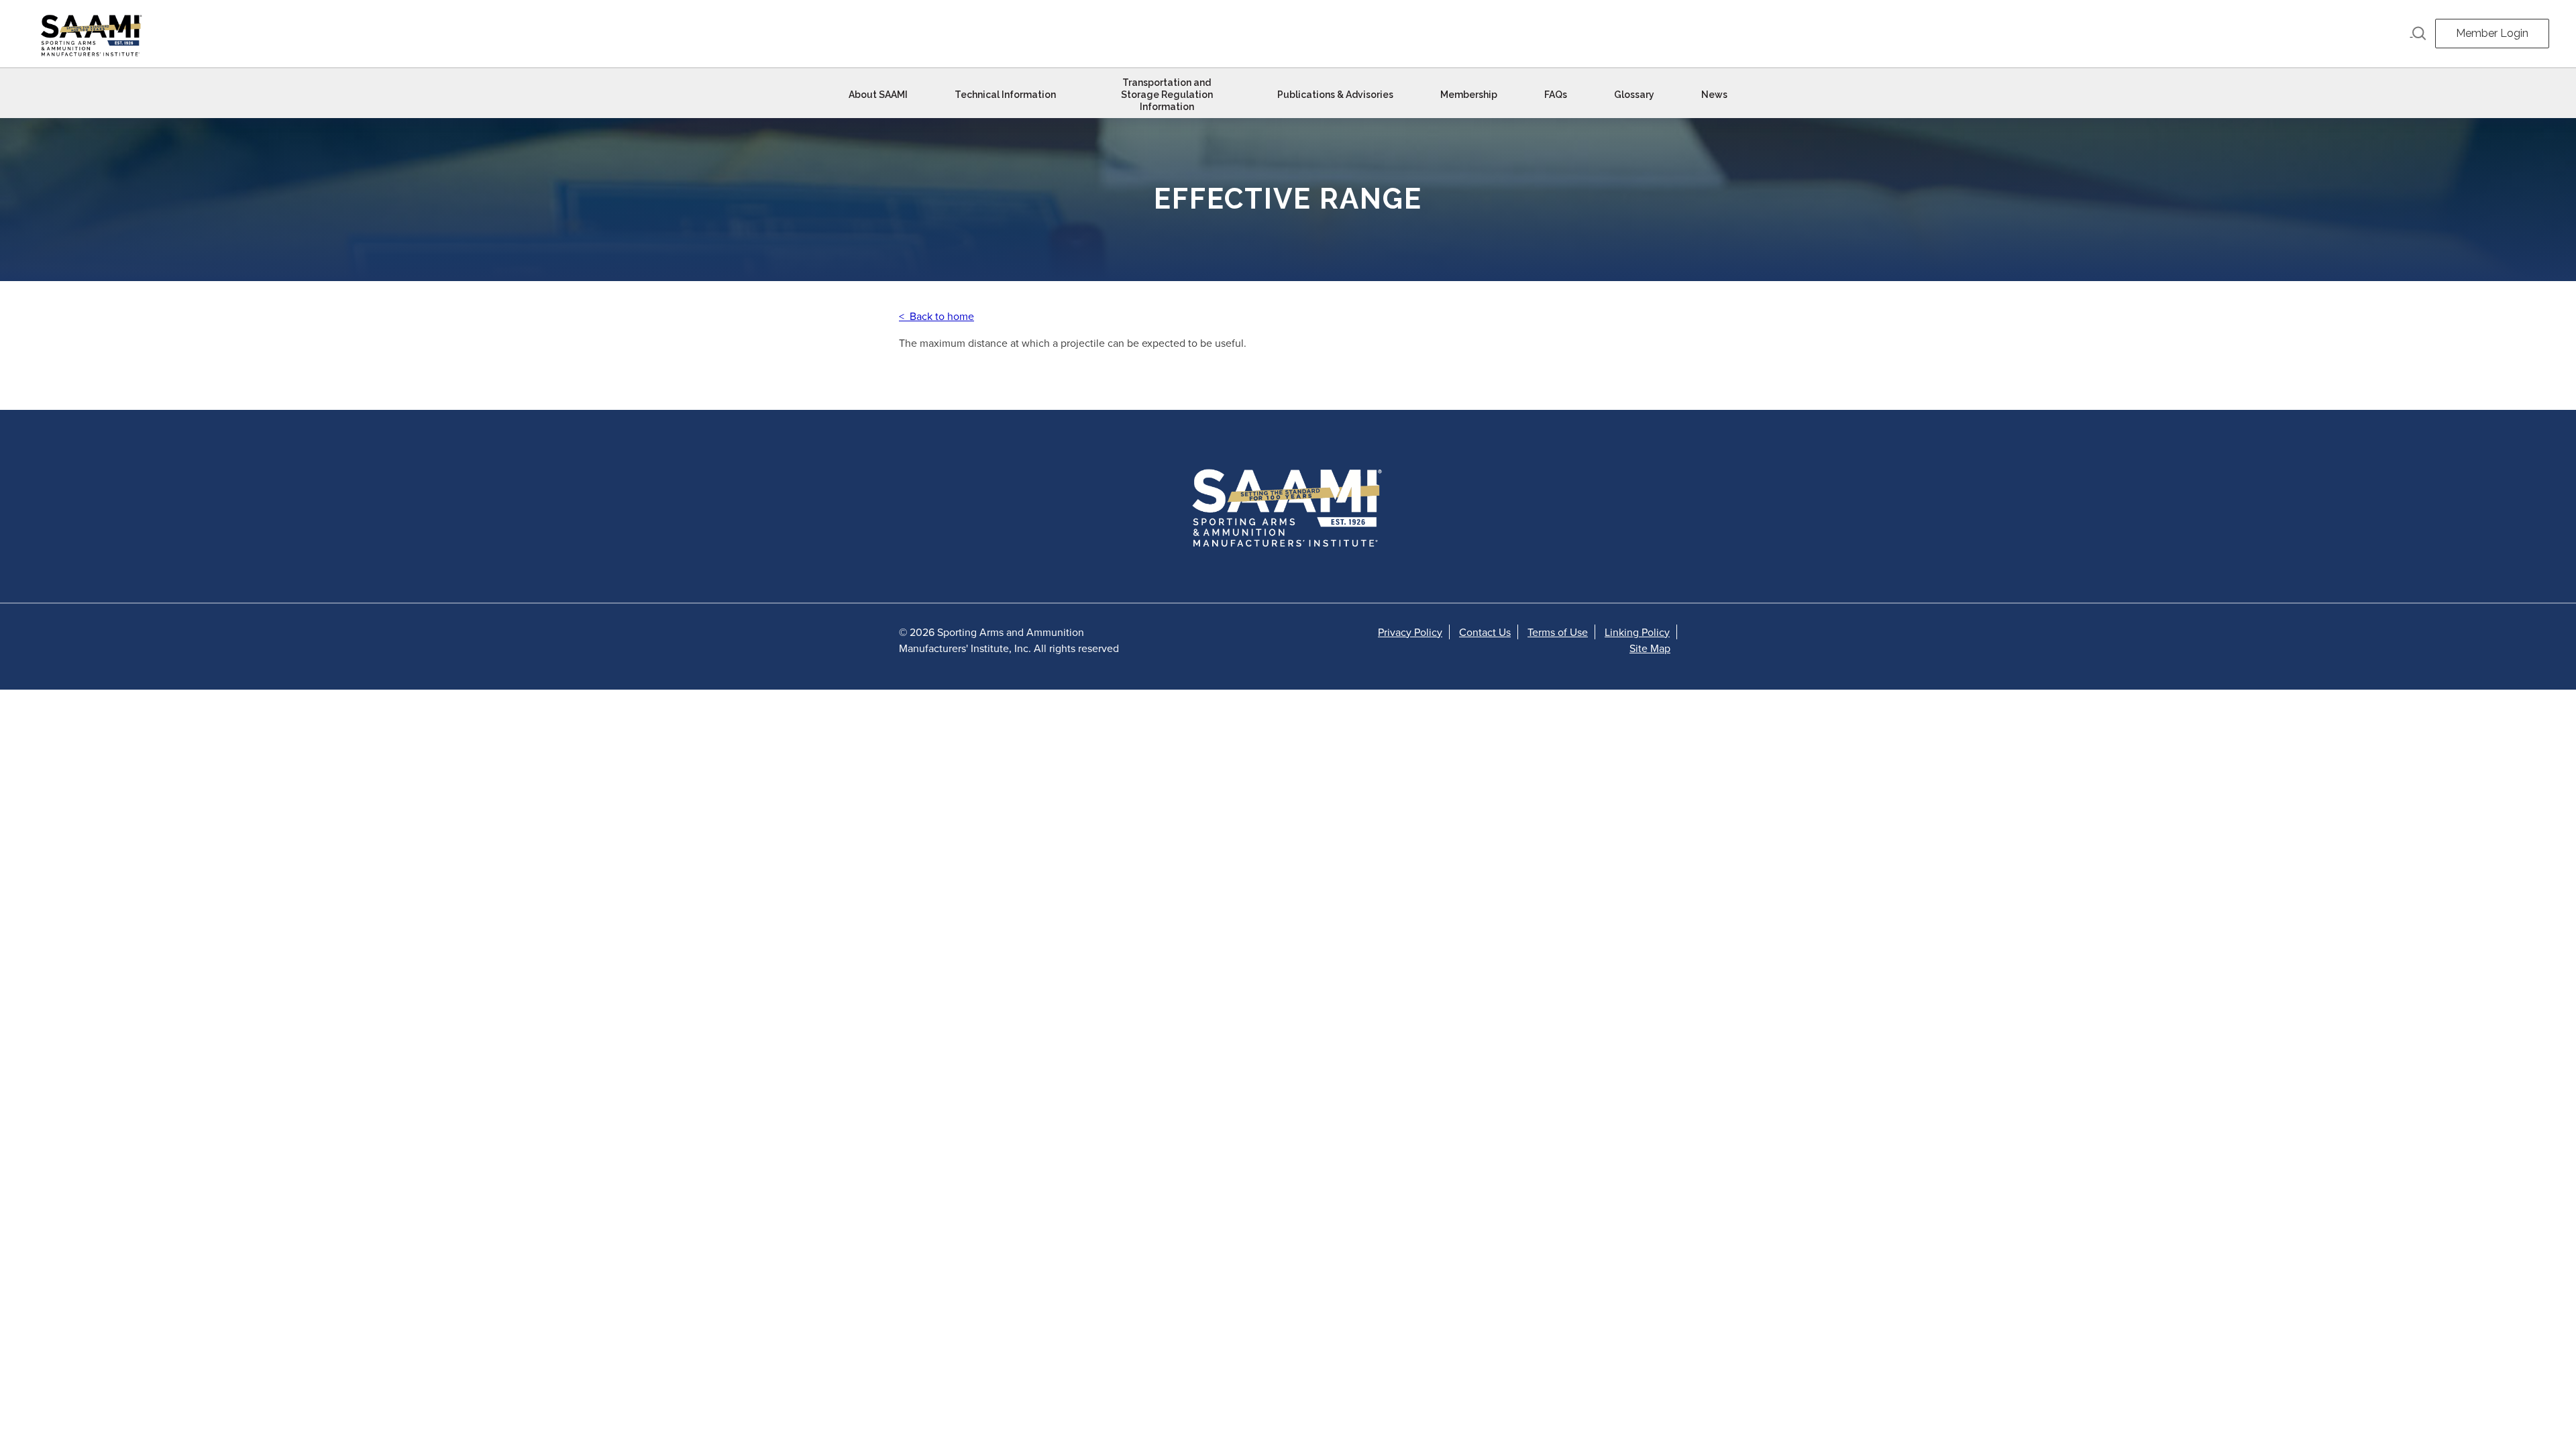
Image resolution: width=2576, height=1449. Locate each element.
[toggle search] (2418, 34)
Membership (1469, 95)
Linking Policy (1637, 632)
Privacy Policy (1410, 632)
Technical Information (1005, 95)
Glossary (1634, 95)
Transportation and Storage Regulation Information (1167, 95)
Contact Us (1485, 632)
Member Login (2492, 33)
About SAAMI (878, 95)
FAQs (1556, 95)
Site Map (1650, 648)
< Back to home (936, 316)
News (1714, 95)
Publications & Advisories (1335, 95)
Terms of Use (1558, 632)
